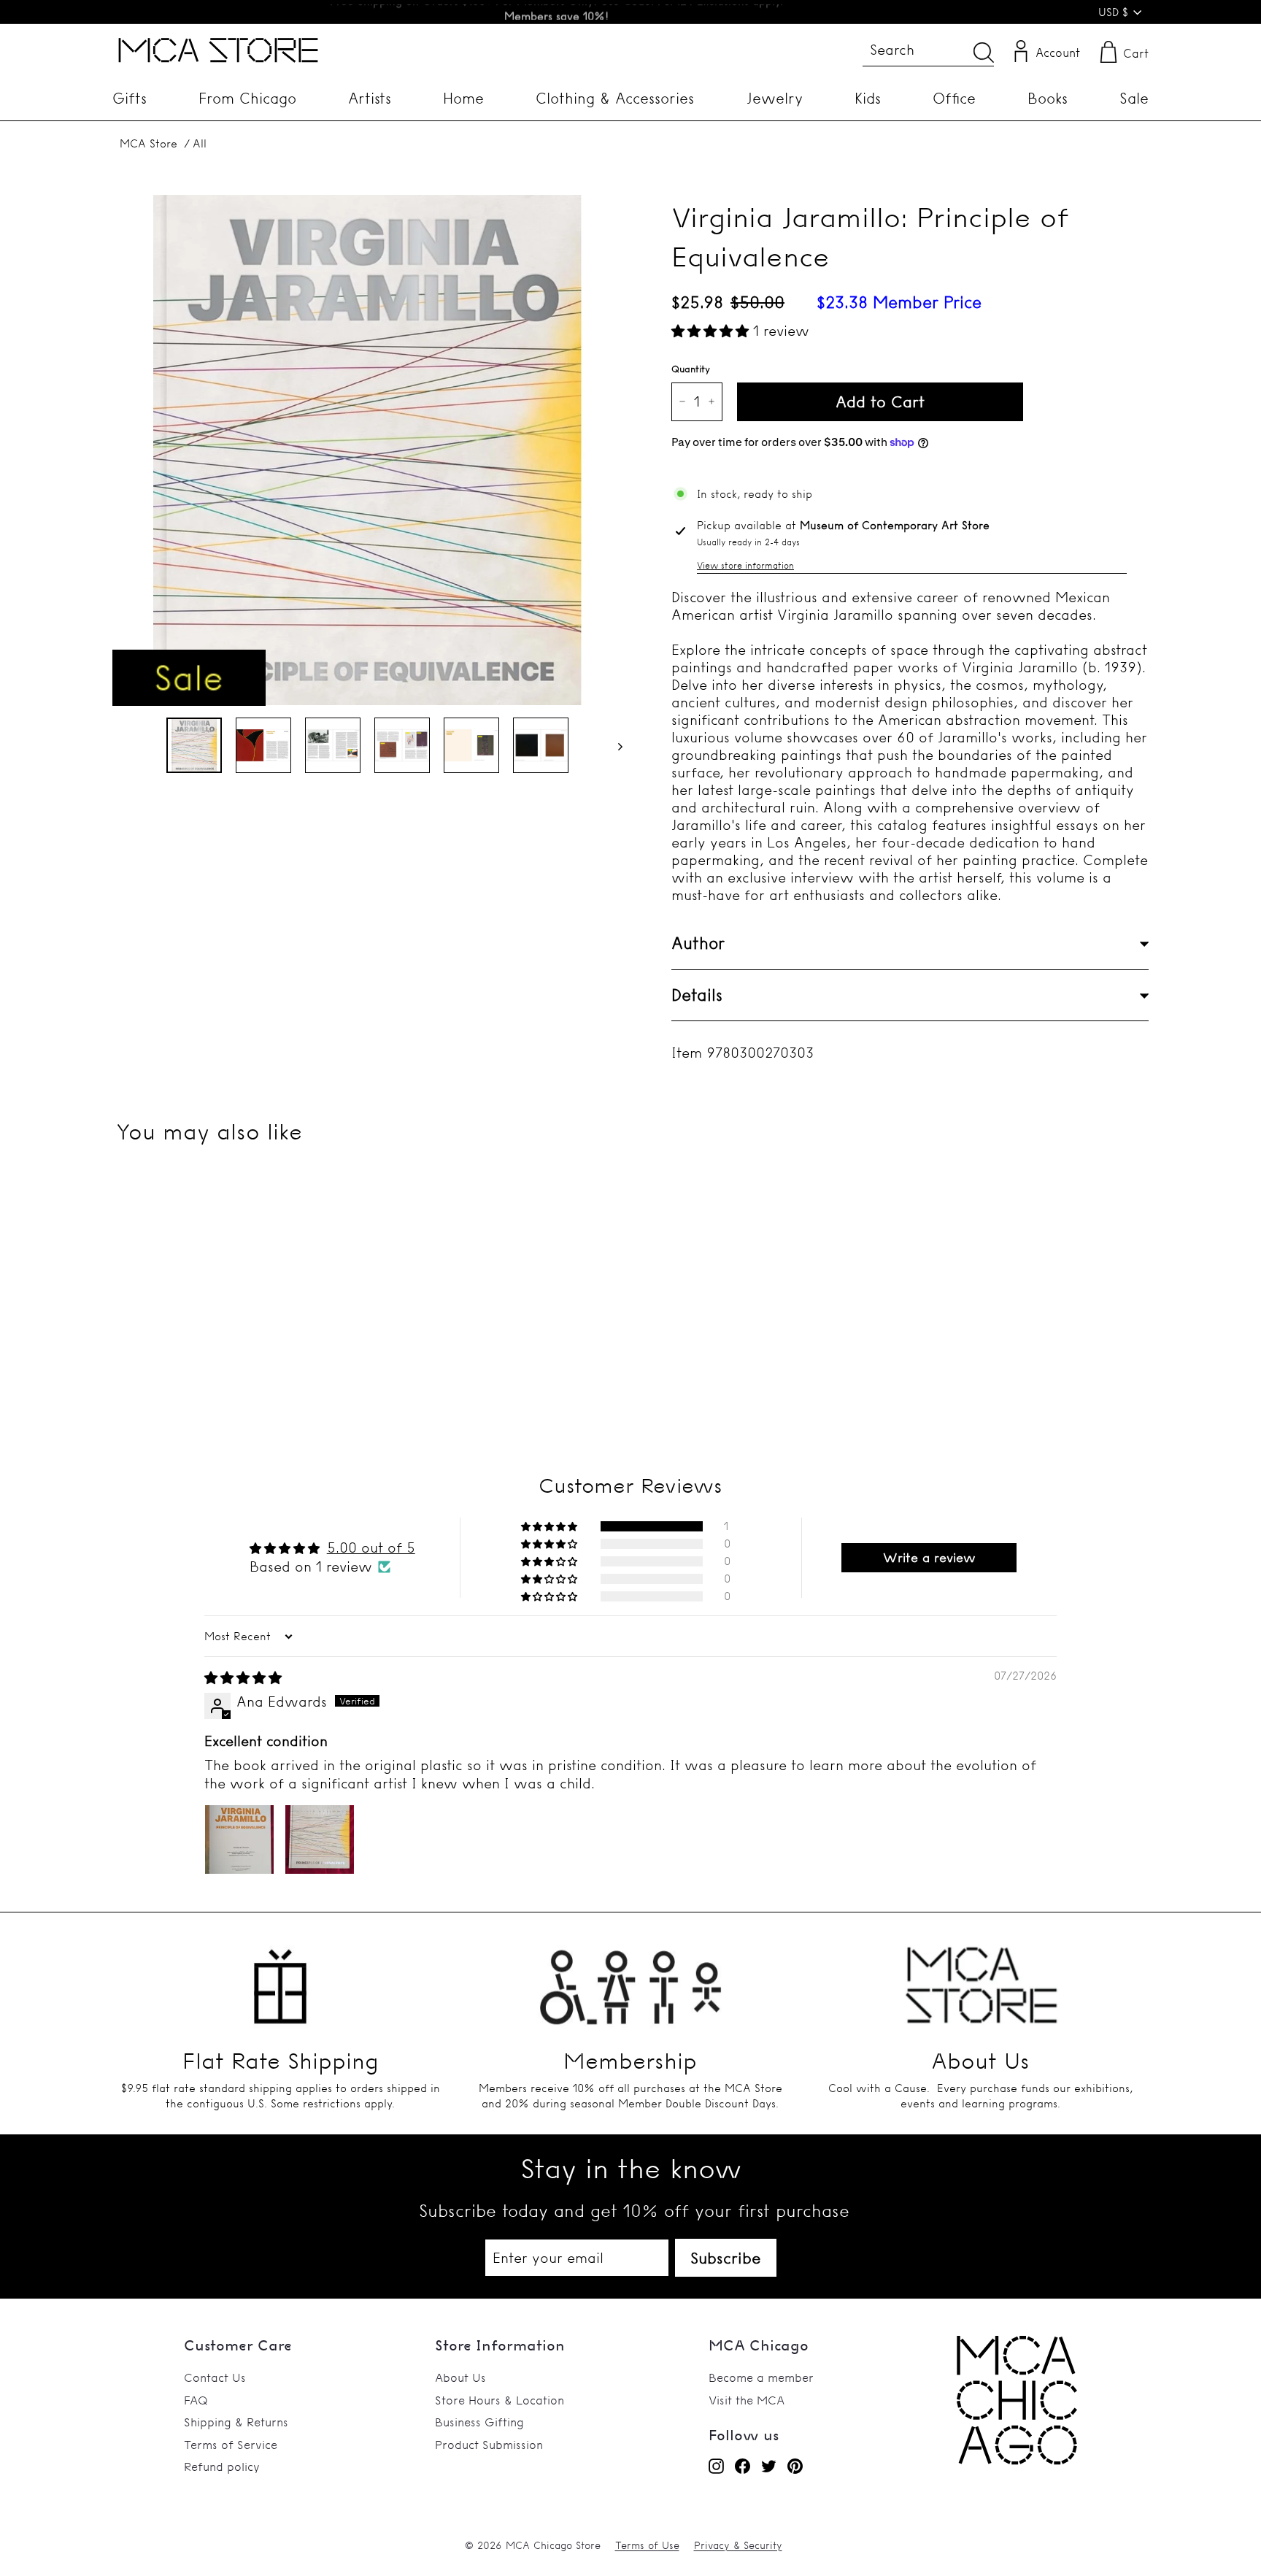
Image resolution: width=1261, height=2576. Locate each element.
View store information (745, 565)
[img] (243, 1677)
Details (697, 995)
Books (1048, 98)
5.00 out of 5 (371, 1547)
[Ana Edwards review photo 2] (320, 1839)
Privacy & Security (738, 2545)
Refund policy (222, 2467)
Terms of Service (231, 2445)
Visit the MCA (747, 2400)
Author (698, 943)
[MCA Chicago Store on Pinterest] (795, 2466)
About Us (460, 2377)
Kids (868, 98)
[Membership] (630, 1977)
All (200, 143)
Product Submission (489, 2445)
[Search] (984, 52)
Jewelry (775, 98)
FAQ (196, 2400)
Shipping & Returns (236, 2422)
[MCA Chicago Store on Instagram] (716, 2466)
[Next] (613, 745)
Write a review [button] (929, 1557)
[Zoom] (367, 450)
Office (954, 98)
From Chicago (247, 98)
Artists (370, 98)
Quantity (691, 369)
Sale (1134, 98)
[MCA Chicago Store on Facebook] (743, 2466)
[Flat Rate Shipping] (280, 1977)
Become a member (761, 2377)
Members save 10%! (556, 12)
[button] (712, 331)
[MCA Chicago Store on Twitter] (769, 2466)
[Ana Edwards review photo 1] (239, 1839)
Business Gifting (479, 2422)
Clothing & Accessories (615, 98)
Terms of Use (647, 2545)
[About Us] (981, 1977)
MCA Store (149, 143)
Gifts (130, 98)
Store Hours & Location (500, 2400)
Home (463, 98)
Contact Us (215, 2377)
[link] (1017, 2461)
